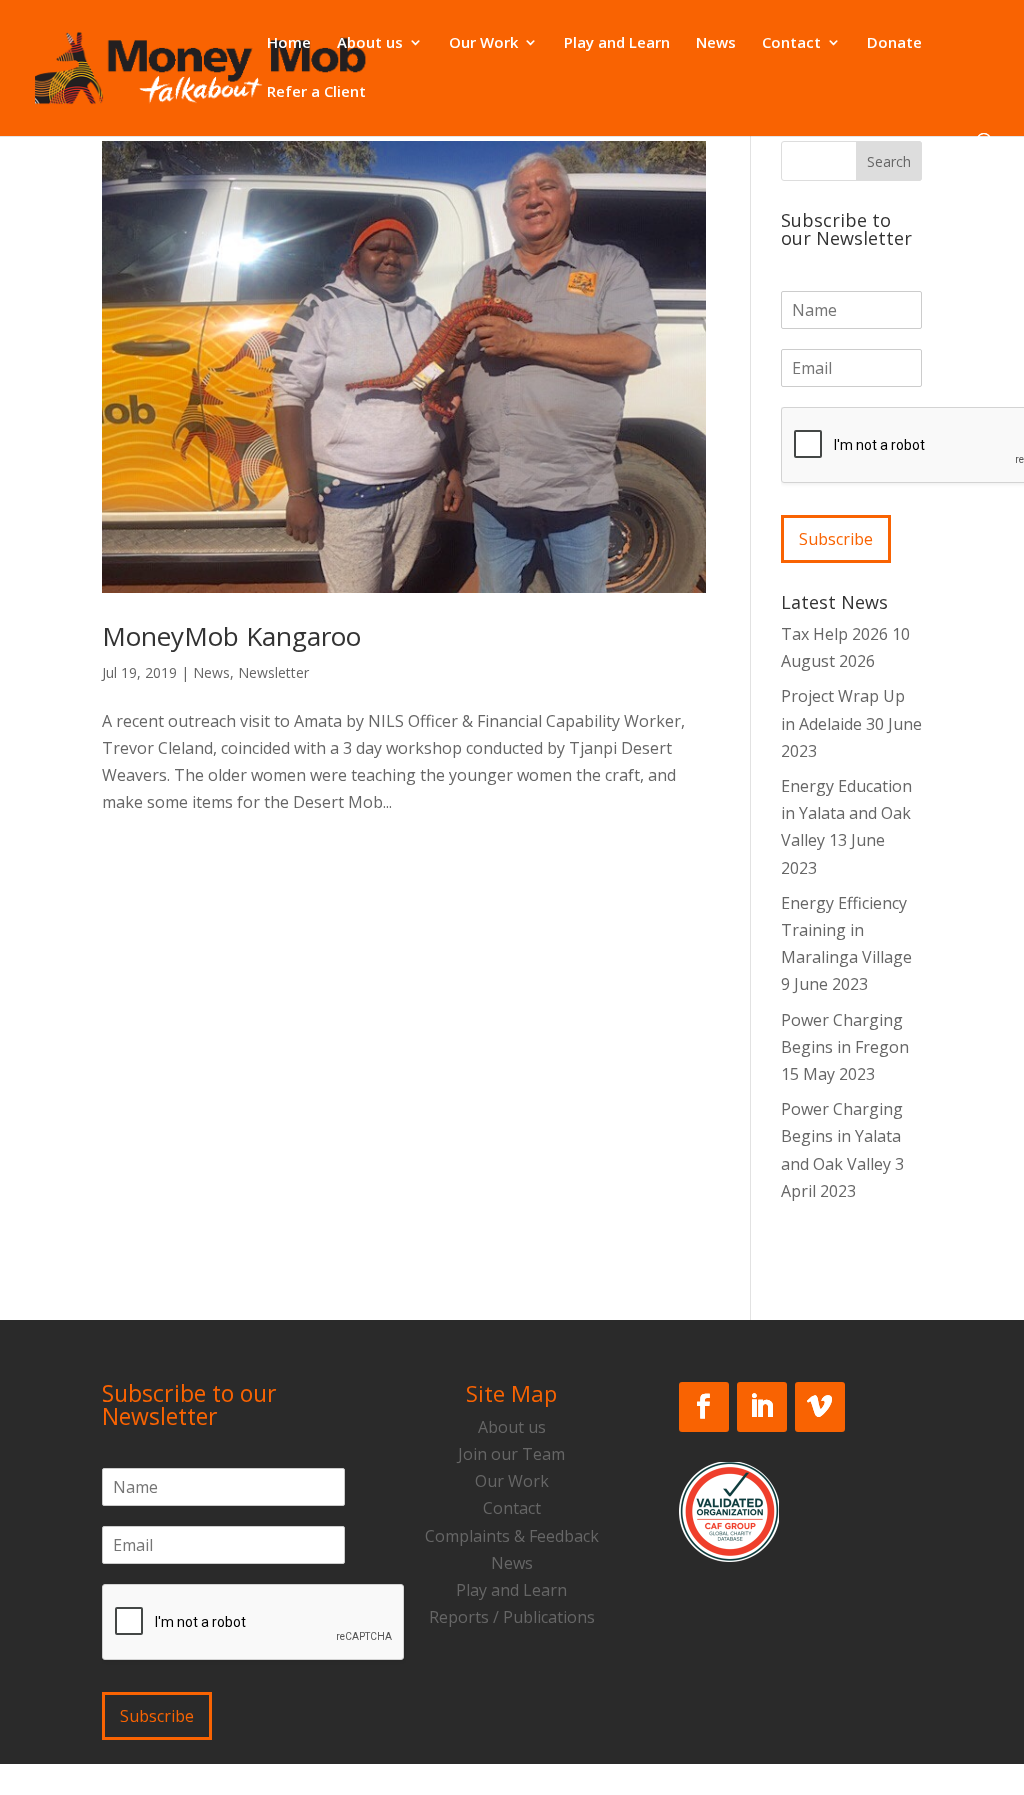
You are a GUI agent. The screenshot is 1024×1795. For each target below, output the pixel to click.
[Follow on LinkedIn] (762, 1407)
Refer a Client (316, 92)
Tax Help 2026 (834, 634)
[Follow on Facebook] (704, 1407)
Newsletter (273, 672)
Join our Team (511, 1454)
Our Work (483, 43)
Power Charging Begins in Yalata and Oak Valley (842, 1136)
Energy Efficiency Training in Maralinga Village (846, 930)
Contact (791, 43)
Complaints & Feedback (512, 1536)
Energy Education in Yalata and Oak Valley (846, 813)
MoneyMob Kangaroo (231, 636)
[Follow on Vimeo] (820, 1407)
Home (289, 43)
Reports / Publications (512, 1617)
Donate (894, 43)
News (716, 43)
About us (370, 43)
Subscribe (836, 539)
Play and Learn (617, 43)
